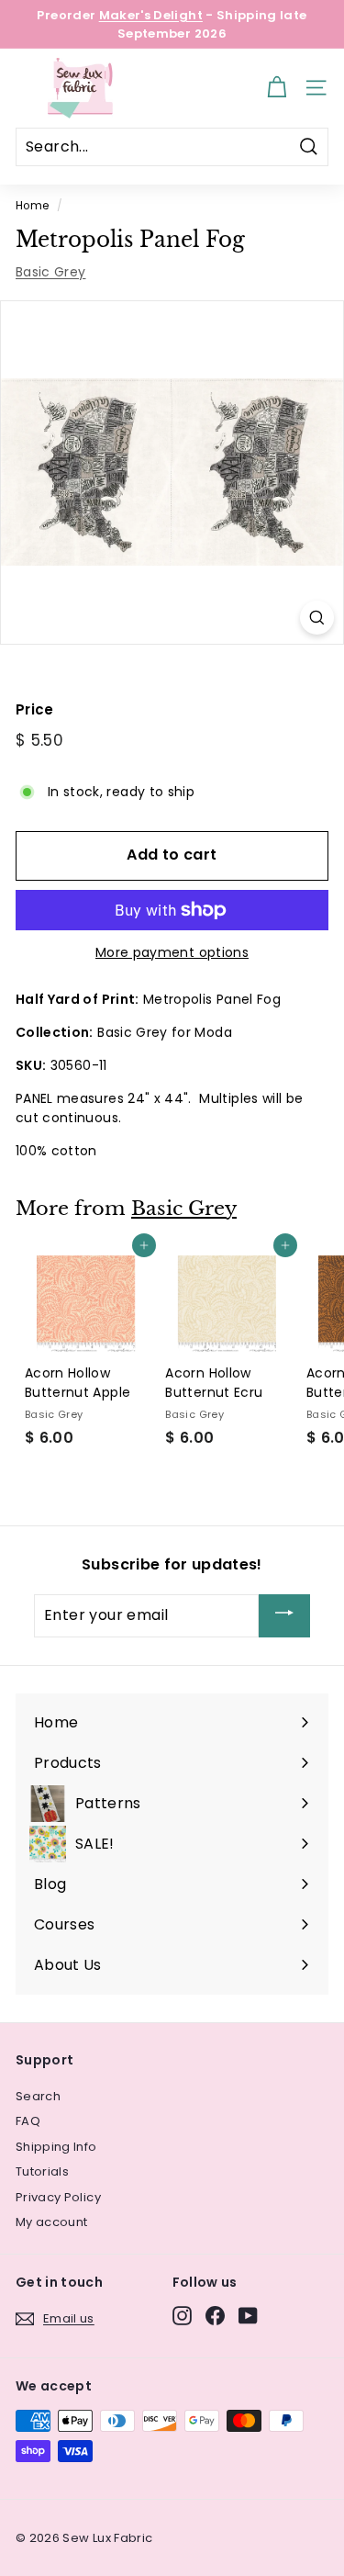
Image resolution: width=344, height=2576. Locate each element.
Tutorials (42, 2171)
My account (52, 2222)
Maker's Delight (151, 15)
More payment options (172, 952)
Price (35, 709)
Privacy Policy (58, 2197)
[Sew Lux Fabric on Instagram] (182, 2316)
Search (38, 2096)
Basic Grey (51, 272)
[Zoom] (317, 618)
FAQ (28, 2121)
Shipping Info (56, 2147)
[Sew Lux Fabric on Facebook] (215, 2316)
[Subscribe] (284, 1616)
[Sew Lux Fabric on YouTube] (248, 2316)
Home (32, 206)
